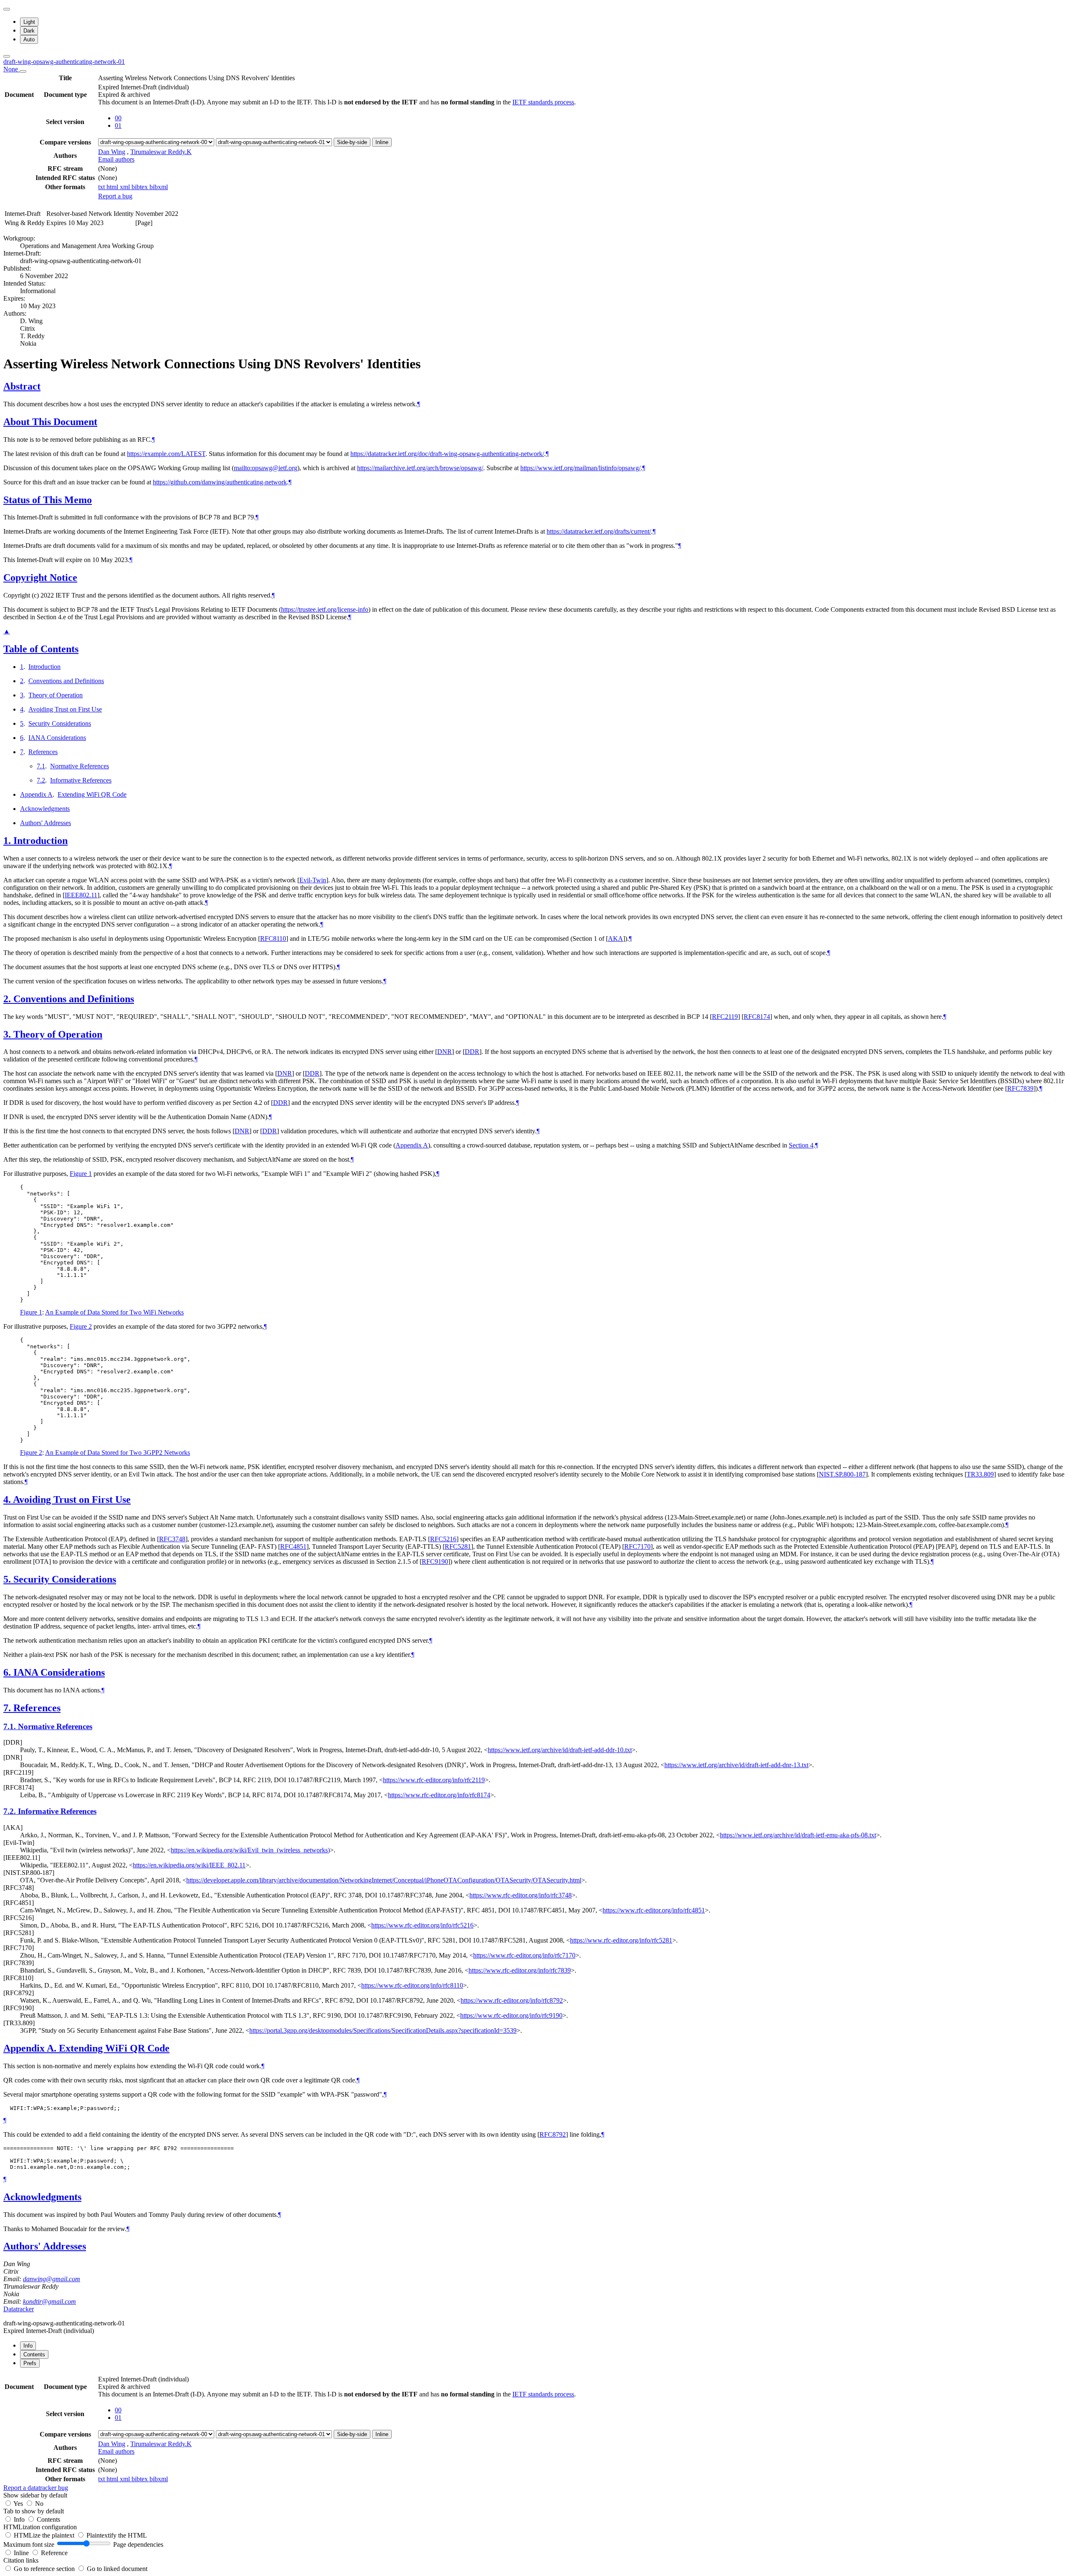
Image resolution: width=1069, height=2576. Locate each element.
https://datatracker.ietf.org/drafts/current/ (599, 531)
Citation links (21, 2560)
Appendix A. (31, 2048)
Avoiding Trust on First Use (65, 709)
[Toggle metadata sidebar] (7, 56)
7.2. (11, 1811)
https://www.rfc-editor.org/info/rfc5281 (621, 1940)
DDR (472, 1052)
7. (8, 1708)
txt (102, 187)
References (43, 752)
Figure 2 (81, 1326)
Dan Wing (112, 152)
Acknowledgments (45, 809)
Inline (382, 142)
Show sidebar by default (35, 2495)
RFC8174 (757, 1017)
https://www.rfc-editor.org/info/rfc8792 (512, 2000)
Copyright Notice (40, 578)
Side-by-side (352, 142)
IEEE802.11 (81, 895)
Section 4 (801, 1145)
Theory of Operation (56, 695)
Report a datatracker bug (36, 2488)
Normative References (80, 766)
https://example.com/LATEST (166, 454)
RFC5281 (458, 1546)
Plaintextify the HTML (117, 2535)
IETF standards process (543, 102)
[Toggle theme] (7, 9)
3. (8, 1034)
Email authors (116, 159)
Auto (29, 39)
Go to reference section (45, 2569)
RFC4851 (293, 1546)
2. (8, 999)
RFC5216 (443, 1539)
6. (8, 1672)
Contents (48, 2519)
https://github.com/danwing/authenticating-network (220, 482)
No (39, 2504)
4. (8, 1500)
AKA (616, 938)
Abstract (22, 386)
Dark (29, 31)
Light (29, 22)
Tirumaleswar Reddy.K (161, 152)
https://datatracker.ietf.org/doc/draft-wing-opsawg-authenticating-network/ (447, 454)
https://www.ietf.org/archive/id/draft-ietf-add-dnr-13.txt (736, 1765)
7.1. (11, 1726)
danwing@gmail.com (52, 2279)
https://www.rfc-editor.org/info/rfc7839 (520, 1970)
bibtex (141, 187)
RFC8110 (273, 938)
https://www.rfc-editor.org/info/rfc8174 (439, 1795)
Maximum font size (29, 2544)
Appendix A (36, 794)
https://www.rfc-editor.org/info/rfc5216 (422, 1925)
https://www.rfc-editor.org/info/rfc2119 (434, 1780)
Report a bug (115, 196)
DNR (445, 1052)
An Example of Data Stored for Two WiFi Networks (114, 1312)
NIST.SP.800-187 (842, 1474)
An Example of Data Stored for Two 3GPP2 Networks (118, 1453)
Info (20, 2519)
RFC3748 (172, 1539)
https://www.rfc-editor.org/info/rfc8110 (412, 1985)
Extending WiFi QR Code (92, 794)
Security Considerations (60, 723)
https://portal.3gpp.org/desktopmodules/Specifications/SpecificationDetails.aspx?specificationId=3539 (383, 2030)
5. (8, 1579)
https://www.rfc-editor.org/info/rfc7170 (524, 1955)
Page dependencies (138, 2544)
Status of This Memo (48, 500)
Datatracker (19, 2309)
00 (118, 118)
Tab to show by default (34, 2511)
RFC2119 (725, 1017)
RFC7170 (637, 1546)
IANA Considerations (57, 738)
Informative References (81, 780)
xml (126, 187)
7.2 (41, 780)
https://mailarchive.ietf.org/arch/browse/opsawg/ (420, 468)
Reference (54, 2553)
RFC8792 (553, 2134)
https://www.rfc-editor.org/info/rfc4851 (654, 1910)
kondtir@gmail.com (49, 2301)
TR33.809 (980, 1474)
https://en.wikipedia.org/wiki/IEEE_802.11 (189, 1865)
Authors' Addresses (46, 823)
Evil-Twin (313, 880)
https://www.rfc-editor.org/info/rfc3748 (521, 1895)
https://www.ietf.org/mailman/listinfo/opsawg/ (580, 468)
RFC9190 (435, 1562)
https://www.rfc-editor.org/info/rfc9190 (511, 2015)
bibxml (159, 187)
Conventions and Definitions (66, 681)
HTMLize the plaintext (45, 2535)
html (113, 187)
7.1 (41, 766)
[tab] (28, 2346)
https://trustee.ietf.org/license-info (325, 609)
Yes (18, 2504)
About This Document (50, 422)
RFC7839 (1020, 1088)
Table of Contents (41, 649)
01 (118, 125)
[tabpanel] (534, 2433)
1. (8, 841)
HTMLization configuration (40, 2527)
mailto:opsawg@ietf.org (266, 468)
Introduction (44, 667)
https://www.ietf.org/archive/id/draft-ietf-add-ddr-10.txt (560, 1750)
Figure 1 (81, 1174)
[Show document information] (23, 71)
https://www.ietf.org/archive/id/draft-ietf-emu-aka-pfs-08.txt (798, 1835)
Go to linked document (117, 2569)
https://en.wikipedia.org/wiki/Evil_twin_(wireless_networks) (250, 1850)
